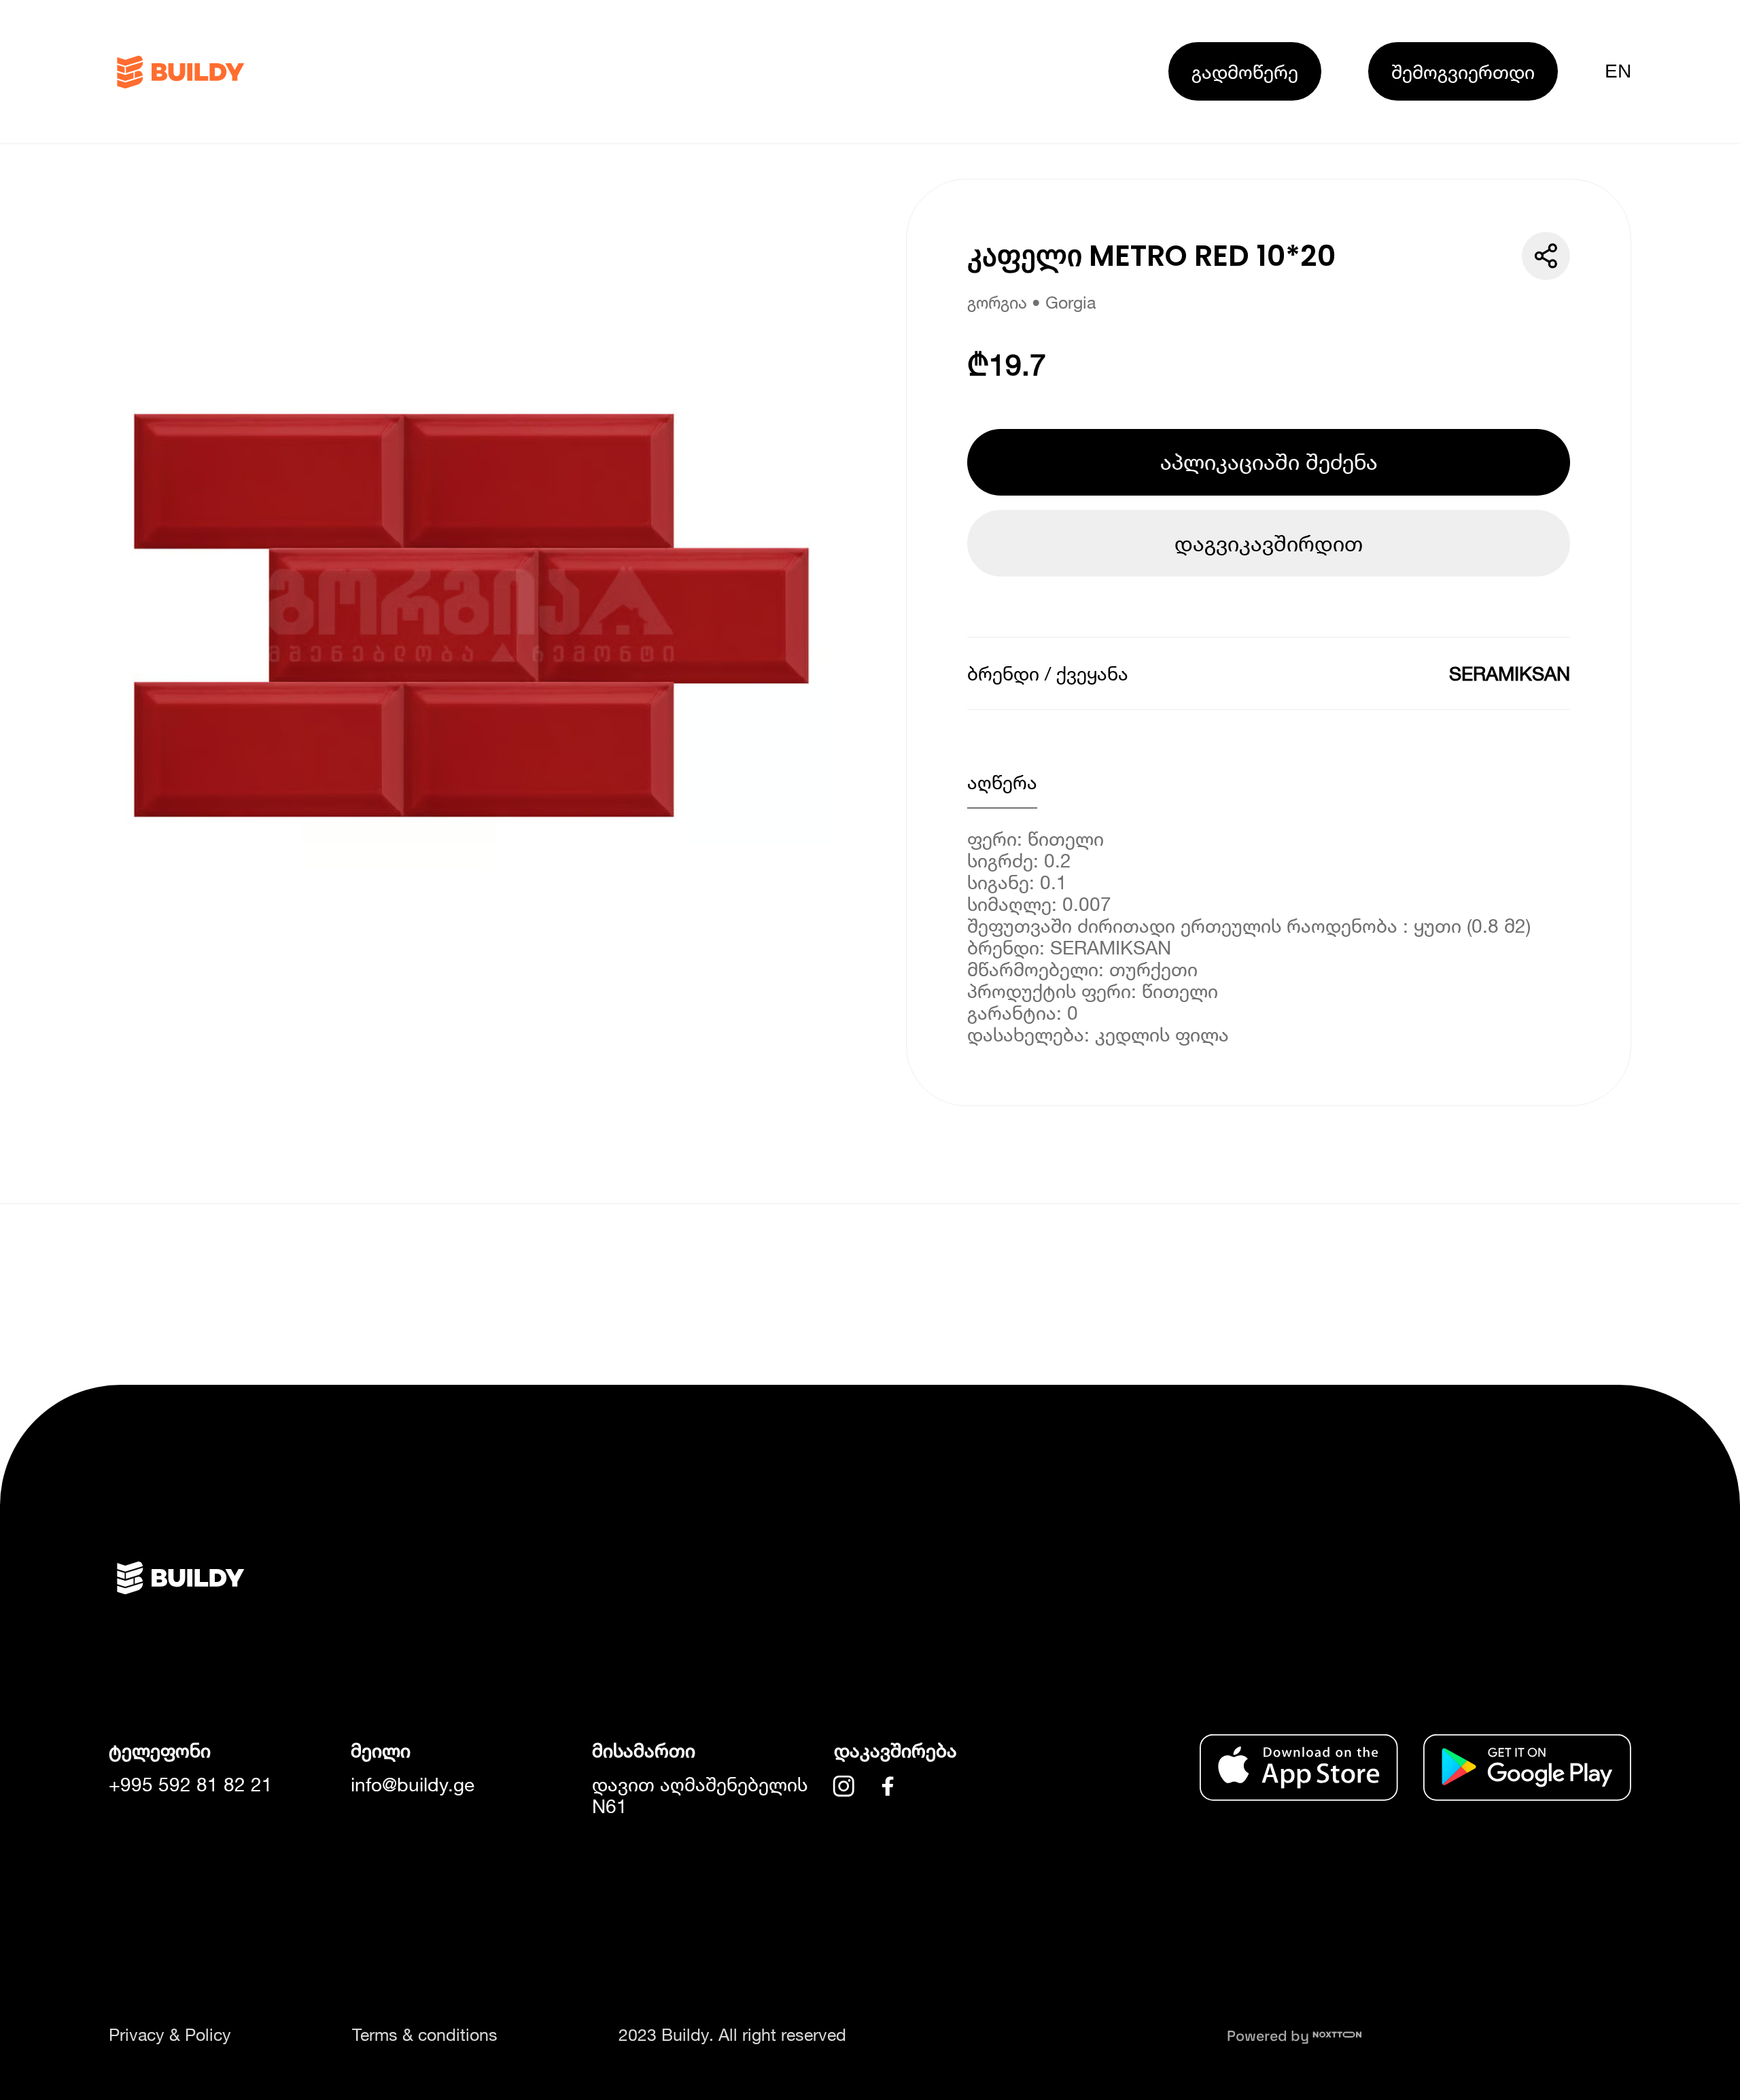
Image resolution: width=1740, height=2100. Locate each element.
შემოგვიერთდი (1463, 71)
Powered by (1270, 2036)
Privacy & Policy (170, 2034)
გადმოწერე (1245, 71)
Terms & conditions (425, 2034)
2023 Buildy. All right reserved (732, 2034)
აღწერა (1002, 782)
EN (1618, 71)
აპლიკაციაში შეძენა (1269, 462)
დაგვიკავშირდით (1269, 543)
